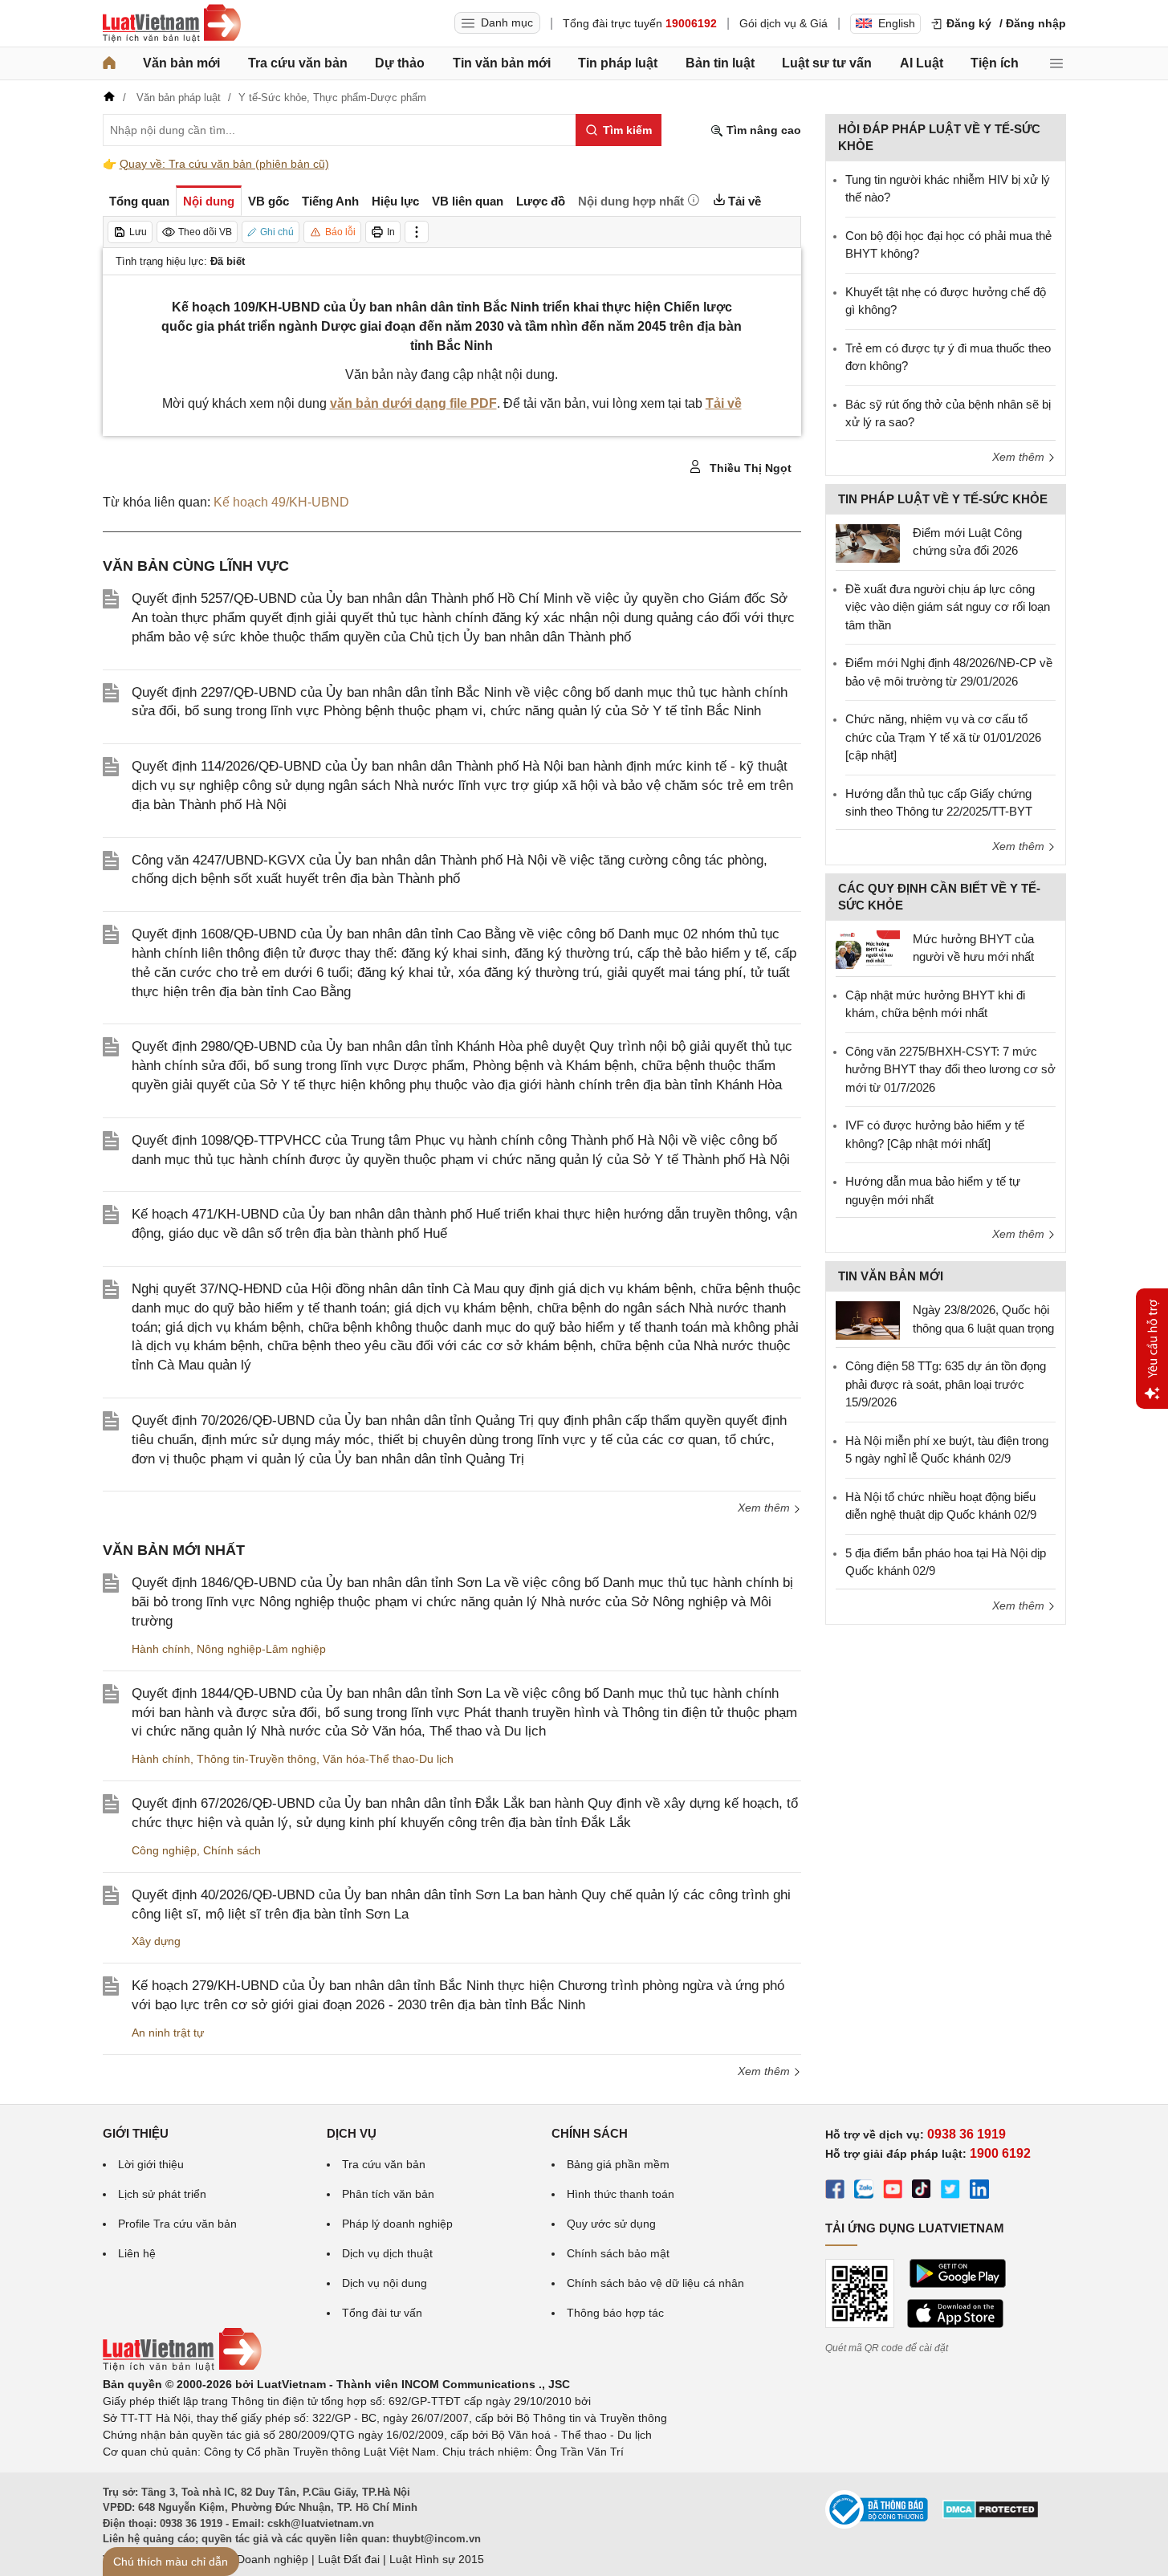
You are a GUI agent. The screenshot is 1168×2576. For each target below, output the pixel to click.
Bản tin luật (720, 63)
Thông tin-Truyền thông (256, 1759)
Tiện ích (995, 63)
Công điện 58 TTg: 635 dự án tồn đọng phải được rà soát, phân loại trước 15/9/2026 (946, 1384)
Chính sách (232, 1850)
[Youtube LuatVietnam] (893, 2191)
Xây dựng (156, 1941)
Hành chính (161, 1649)
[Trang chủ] (109, 63)
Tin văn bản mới (502, 63)
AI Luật (922, 63)
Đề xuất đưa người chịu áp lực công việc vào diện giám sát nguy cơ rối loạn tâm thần (948, 607)
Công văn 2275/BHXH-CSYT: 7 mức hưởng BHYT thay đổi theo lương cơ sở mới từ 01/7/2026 (950, 1069)
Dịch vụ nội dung (385, 2283)
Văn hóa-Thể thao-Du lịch (388, 1759)
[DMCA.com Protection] (991, 2515)
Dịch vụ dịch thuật (387, 2253)
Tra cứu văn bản (298, 63)
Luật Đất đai (349, 2559)
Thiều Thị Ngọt (749, 468)
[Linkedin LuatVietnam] (979, 2191)
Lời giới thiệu (151, 2164)
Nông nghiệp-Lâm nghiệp (261, 1649)
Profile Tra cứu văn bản (177, 2224)
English (897, 23)
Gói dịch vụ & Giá (783, 23)
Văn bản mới (181, 63)
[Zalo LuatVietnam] (864, 2191)
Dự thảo (400, 63)
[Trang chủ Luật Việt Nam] (172, 23)
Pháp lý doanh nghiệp (397, 2224)
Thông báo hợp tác (615, 2313)
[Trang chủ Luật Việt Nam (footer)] (182, 2367)
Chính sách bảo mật (618, 2253)
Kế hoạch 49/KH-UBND (281, 502)
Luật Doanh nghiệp (260, 2559)
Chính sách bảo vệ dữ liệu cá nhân (655, 2283)
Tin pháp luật (618, 63)
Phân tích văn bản (388, 2194)
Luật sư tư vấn (827, 63)
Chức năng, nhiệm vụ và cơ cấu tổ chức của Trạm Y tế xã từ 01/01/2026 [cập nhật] (943, 737)
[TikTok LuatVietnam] (922, 2191)
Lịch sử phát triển (162, 2194)
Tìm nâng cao (762, 130)
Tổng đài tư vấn (382, 2313)
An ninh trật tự (168, 2033)
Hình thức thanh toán (621, 2194)
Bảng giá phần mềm (618, 2164)
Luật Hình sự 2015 (437, 2559)
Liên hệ (137, 2253)
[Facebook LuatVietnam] (835, 2191)
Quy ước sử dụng (611, 2224)
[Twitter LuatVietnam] (950, 2191)
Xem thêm (765, 1508)
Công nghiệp (164, 1850)
